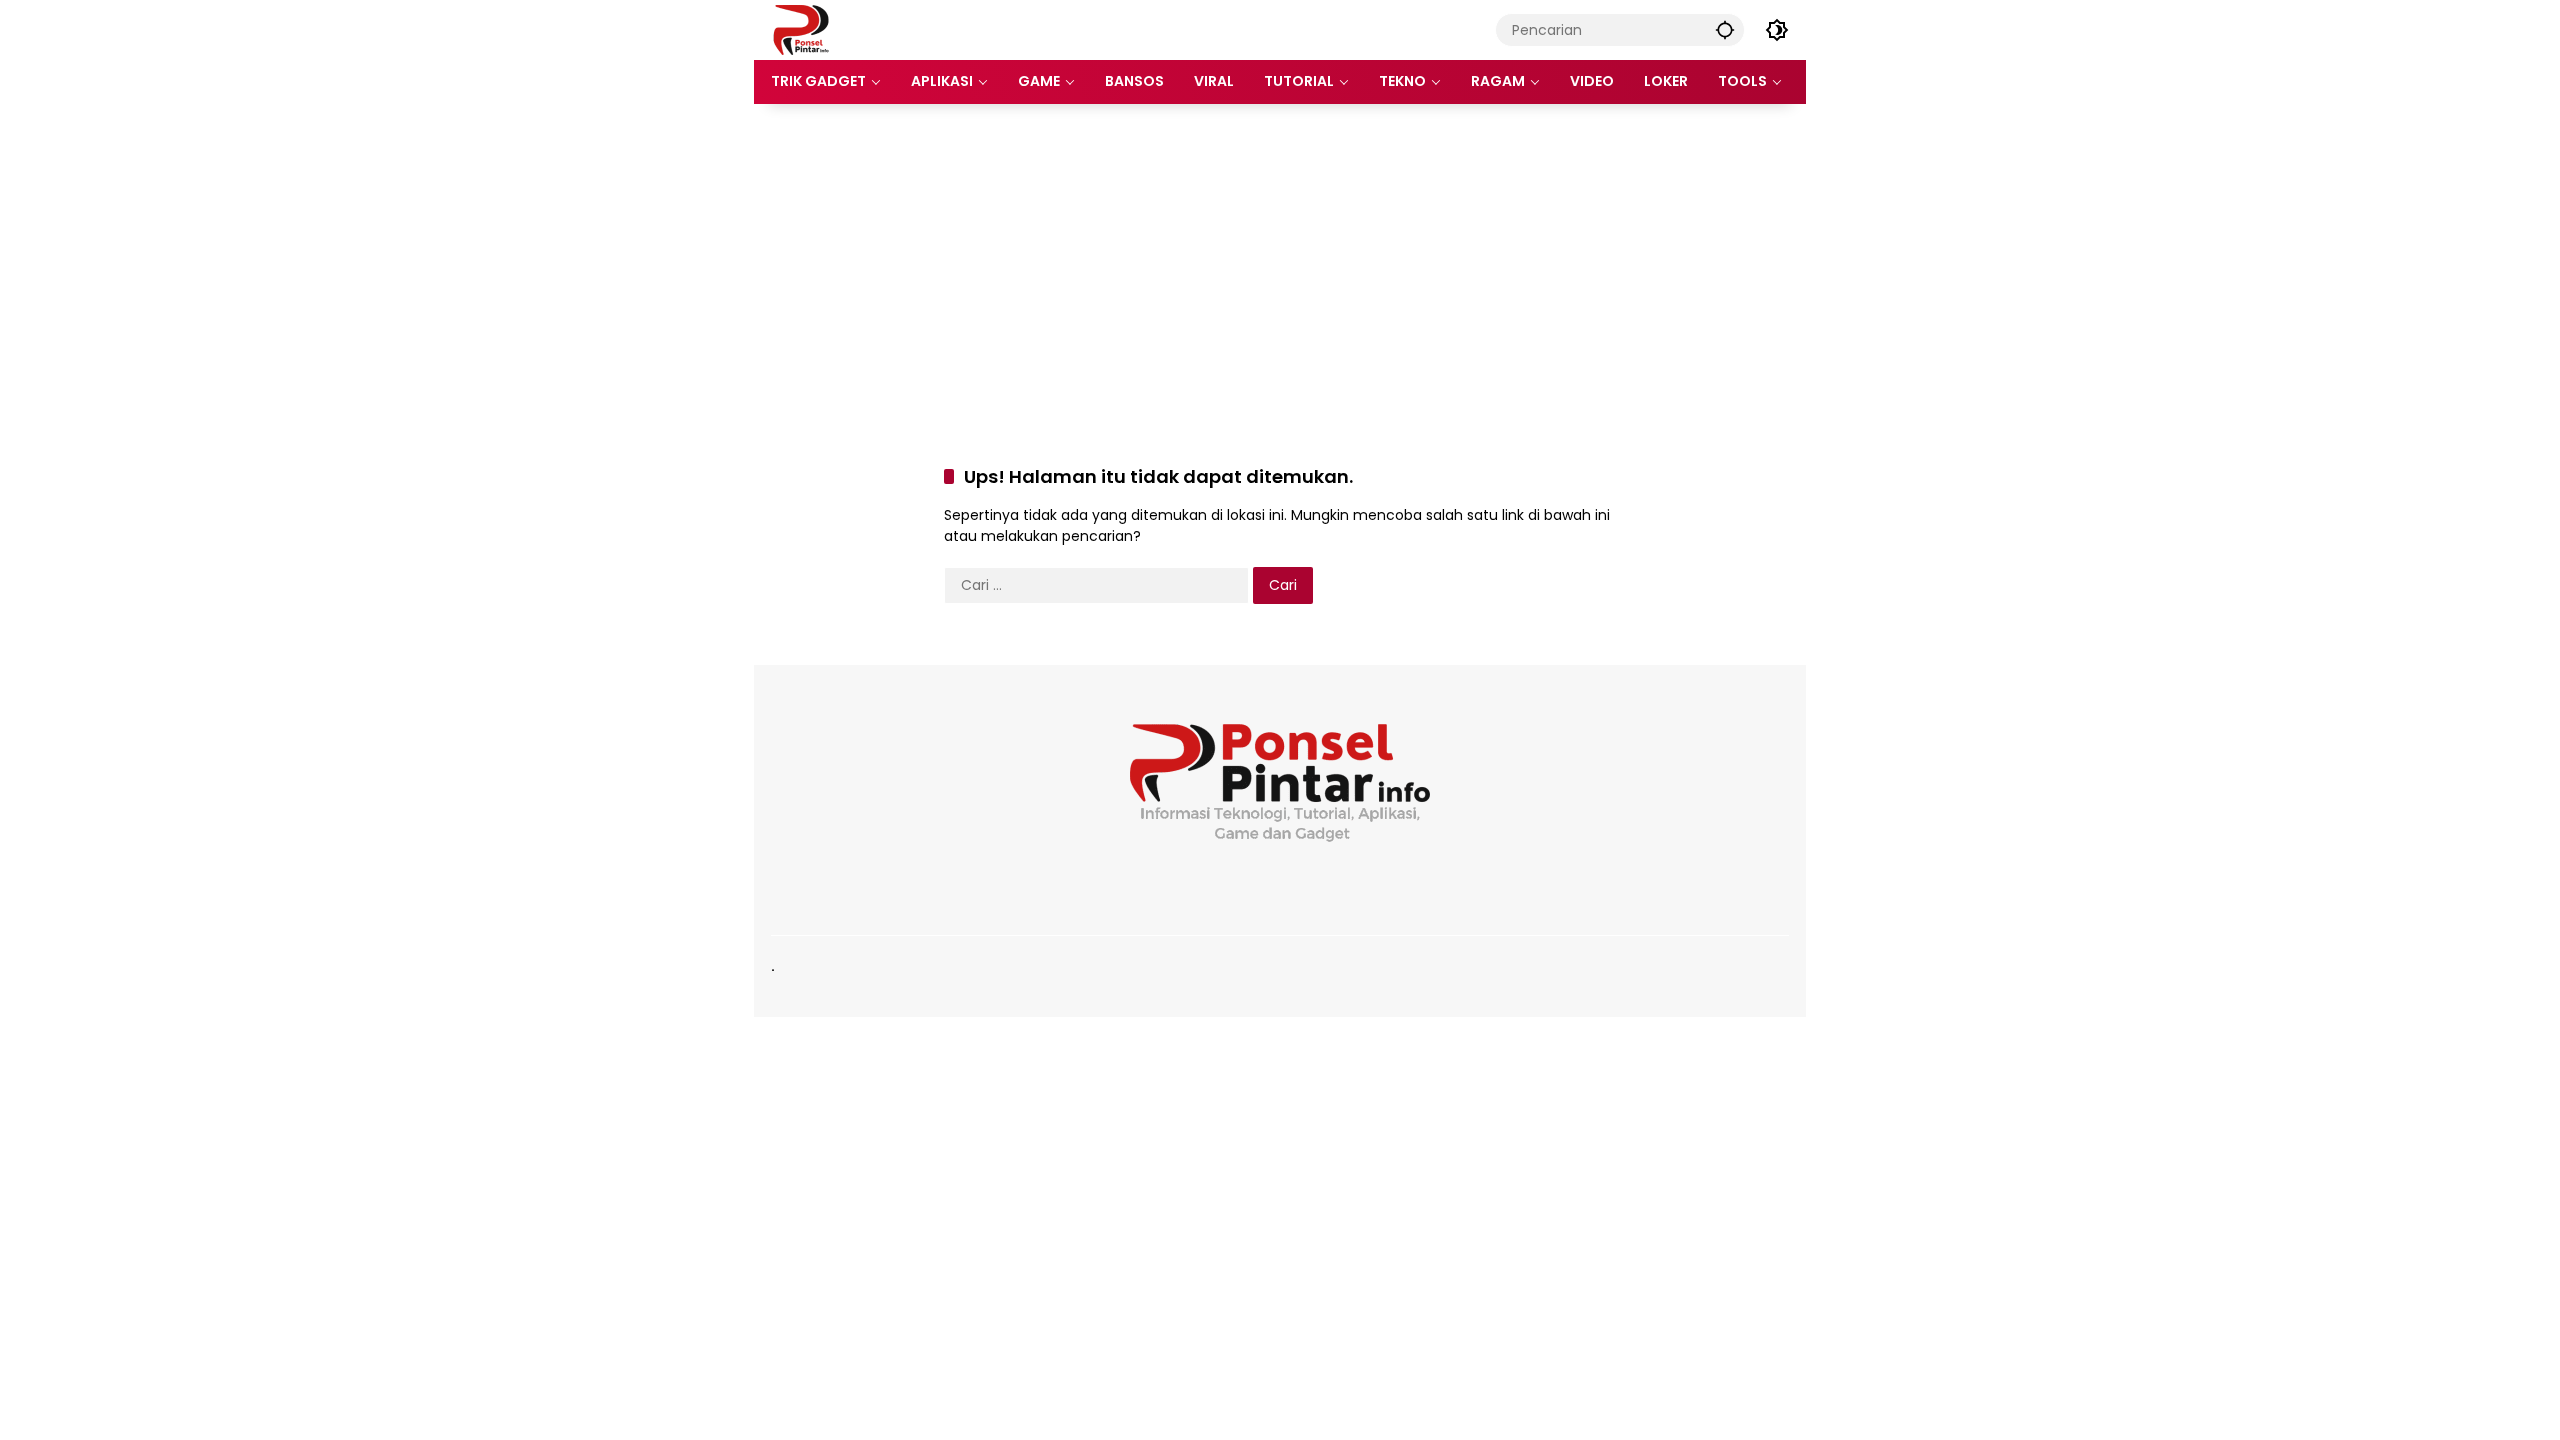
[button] (1725, 29)
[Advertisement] (1280, 264)
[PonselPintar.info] (800, 29)
